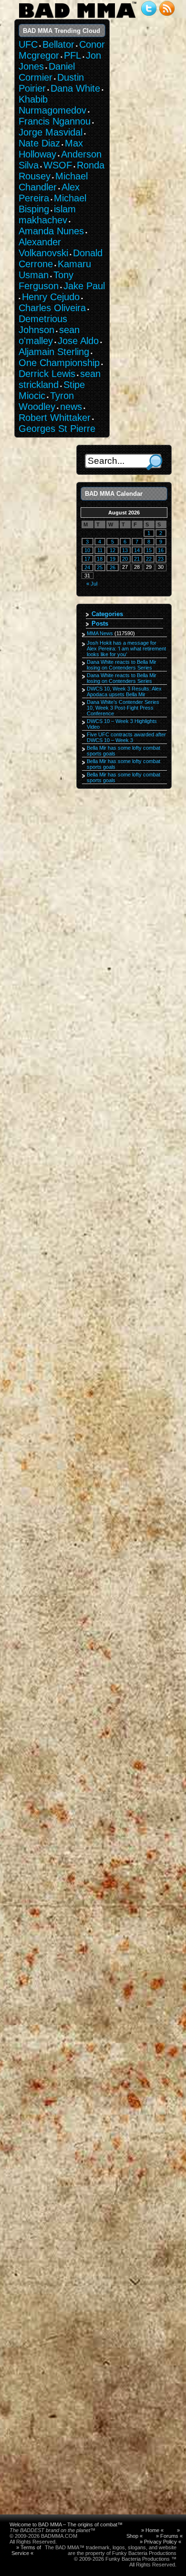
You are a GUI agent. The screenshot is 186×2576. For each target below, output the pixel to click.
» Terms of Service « (26, 2550)
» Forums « (169, 2536)
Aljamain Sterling (54, 352)
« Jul (92, 584)
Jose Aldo (78, 341)
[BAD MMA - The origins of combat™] (77, 18)
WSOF (58, 165)
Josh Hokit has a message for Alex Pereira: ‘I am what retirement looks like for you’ (126, 649)
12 (113, 550)
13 (125, 550)
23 (161, 559)
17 (87, 559)
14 (137, 550)
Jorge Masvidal (51, 132)
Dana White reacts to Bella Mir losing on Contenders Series (122, 665)
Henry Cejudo (51, 297)
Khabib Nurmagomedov (52, 105)
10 (87, 550)
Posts (100, 623)
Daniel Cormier (47, 72)
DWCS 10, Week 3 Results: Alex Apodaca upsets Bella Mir (124, 691)
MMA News (100, 633)
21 (137, 559)
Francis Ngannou (55, 121)
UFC (28, 44)
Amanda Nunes (51, 231)
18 (100, 559)
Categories (107, 614)
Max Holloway (51, 149)
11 (100, 550)
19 (113, 559)
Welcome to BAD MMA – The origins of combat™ (66, 2524)
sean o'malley (49, 335)
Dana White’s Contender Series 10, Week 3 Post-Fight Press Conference (123, 708)
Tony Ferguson (46, 280)
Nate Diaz (39, 143)
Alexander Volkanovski (43, 247)
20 (125, 559)
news (71, 407)
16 (161, 550)
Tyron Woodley (46, 401)
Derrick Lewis (47, 374)
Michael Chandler (53, 182)
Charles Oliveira (52, 308)
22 (149, 559)
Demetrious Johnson (43, 324)
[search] (154, 462)
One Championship (59, 363)
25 (100, 567)
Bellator (58, 44)
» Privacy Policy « (160, 2542)
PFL (72, 55)
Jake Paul (84, 286)
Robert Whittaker (55, 418)
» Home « (152, 2530)
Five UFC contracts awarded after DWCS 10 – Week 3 (126, 737)
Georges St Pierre (57, 429)
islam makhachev (47, 215)
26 (113, 567)
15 (149, 550)
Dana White (75, 88)
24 (87, 567)
